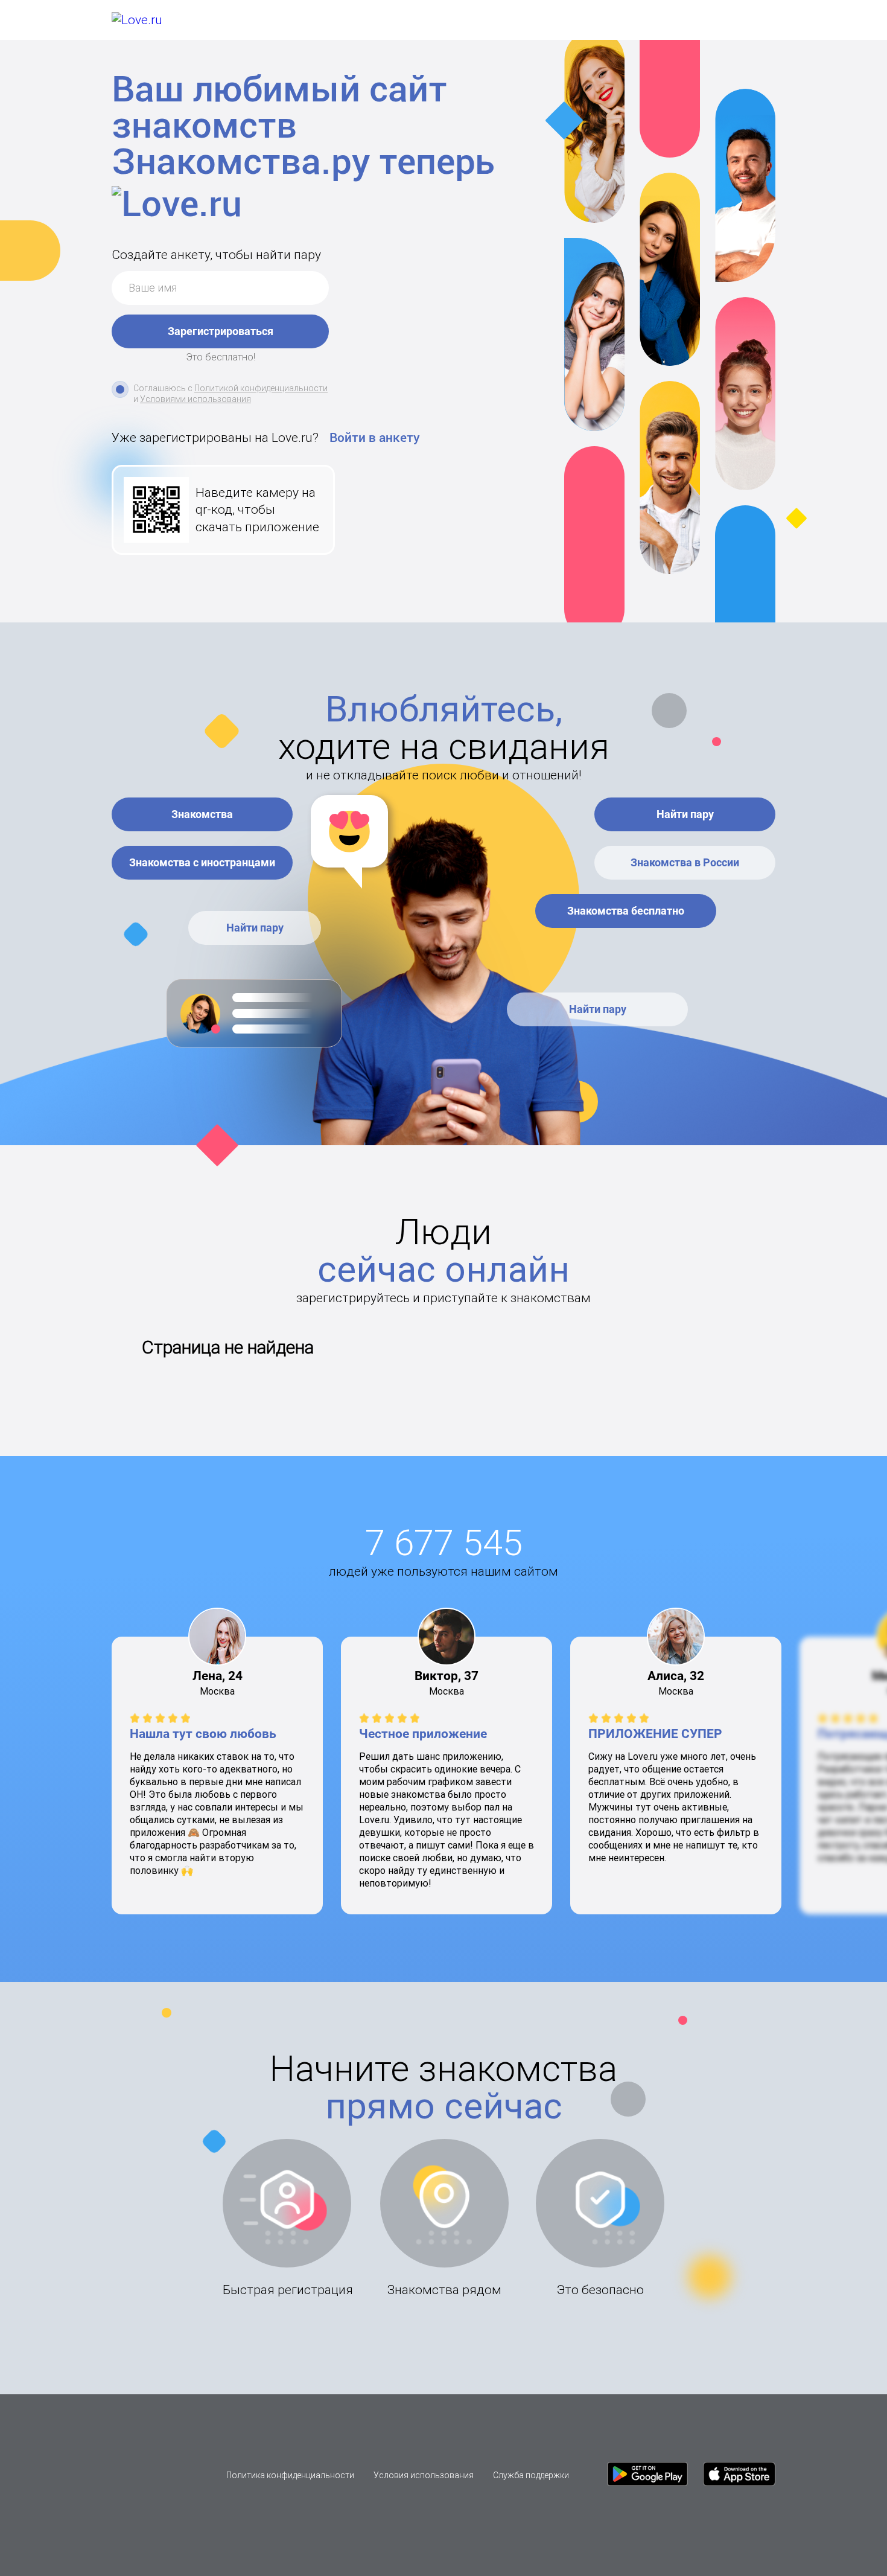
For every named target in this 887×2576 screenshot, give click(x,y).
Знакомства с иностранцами (202, 862)
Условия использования (424, 2475)
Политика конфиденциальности (290, 2475)
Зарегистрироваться (221, 331)
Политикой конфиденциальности (261, 388)
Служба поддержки (531, 2475)
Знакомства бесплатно (626, 911)
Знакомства (202, 814)
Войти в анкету (375, 438)
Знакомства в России (685, 862)
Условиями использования (196, 399)
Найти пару (255, 928)
